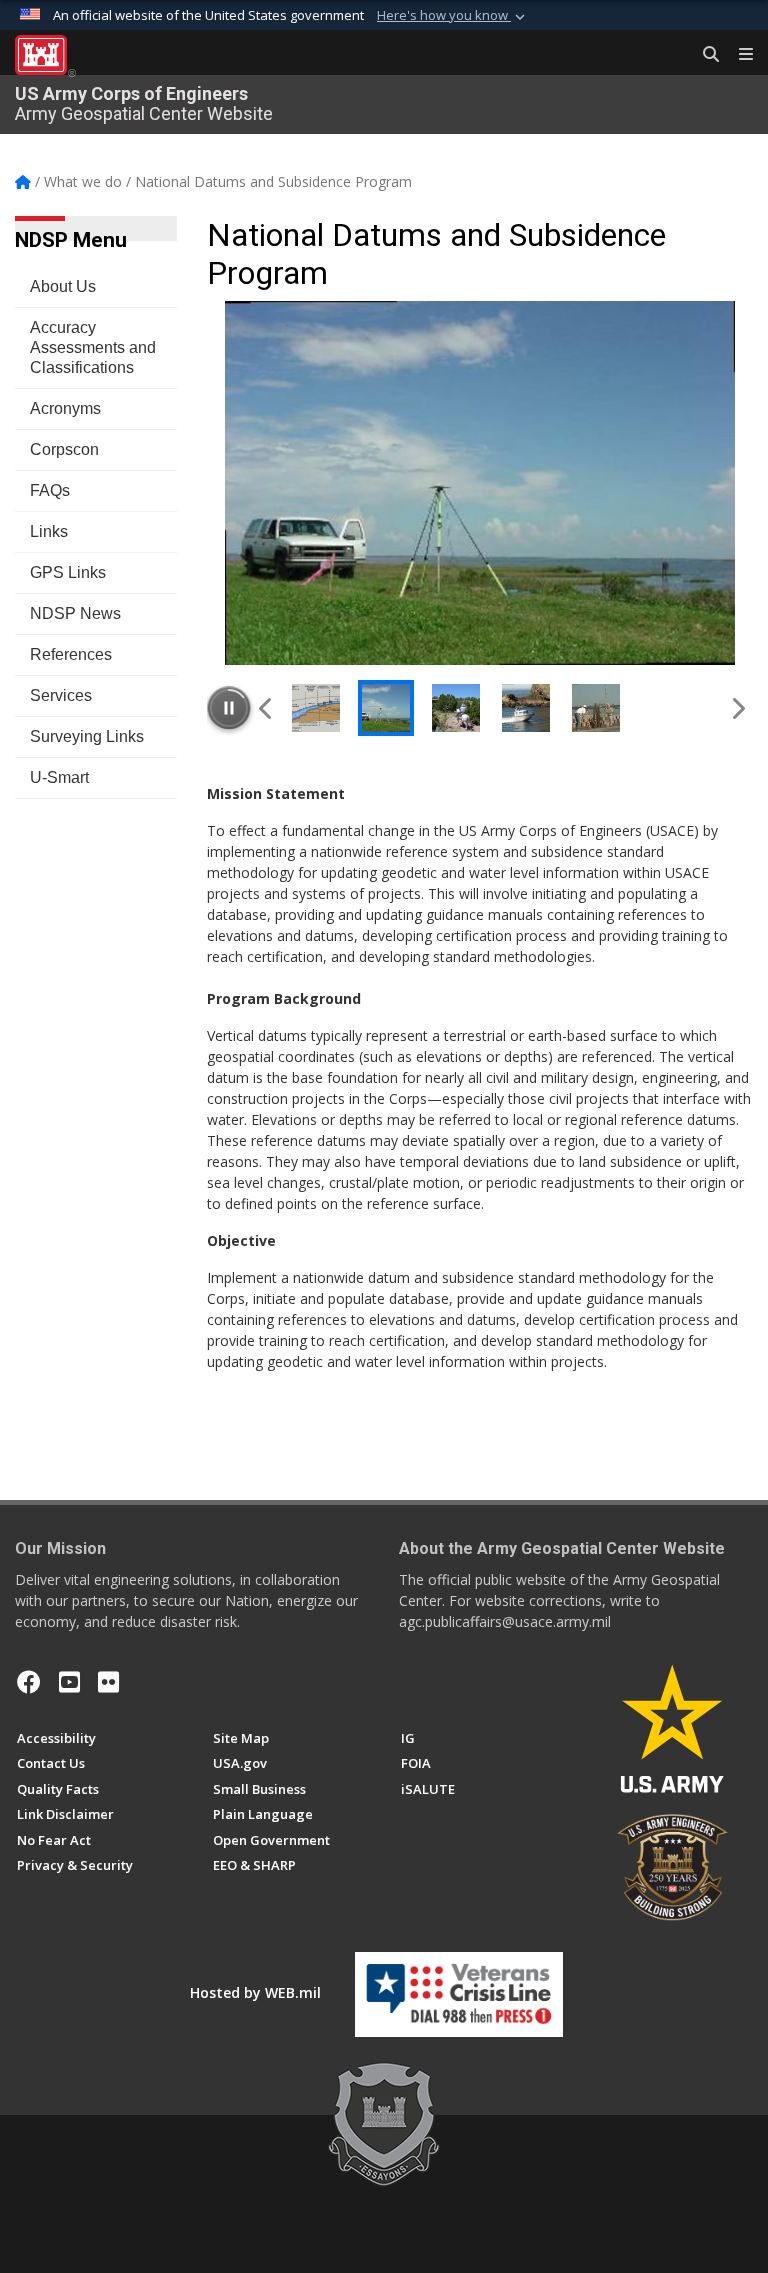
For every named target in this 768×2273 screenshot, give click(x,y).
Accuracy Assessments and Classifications (93, 347)
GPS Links (68, 572)
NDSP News (75, 613)
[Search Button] (704, 55)
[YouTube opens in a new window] (69, 1682)
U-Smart (59, 777)
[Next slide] (737, 708)
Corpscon (64, 449)
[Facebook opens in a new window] (29, 1682)
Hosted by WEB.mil (255, 1992)
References (71, 654)
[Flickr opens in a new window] (108, 1682)
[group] (480, 483)
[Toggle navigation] (738, 55)
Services (61, 695)
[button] (453, 16)
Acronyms (65, 408)
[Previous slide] (267, 708)
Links (49, 531)
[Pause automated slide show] (229, 708)
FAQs (50, 490)
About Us (63, 286)
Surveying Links (87, 736)
